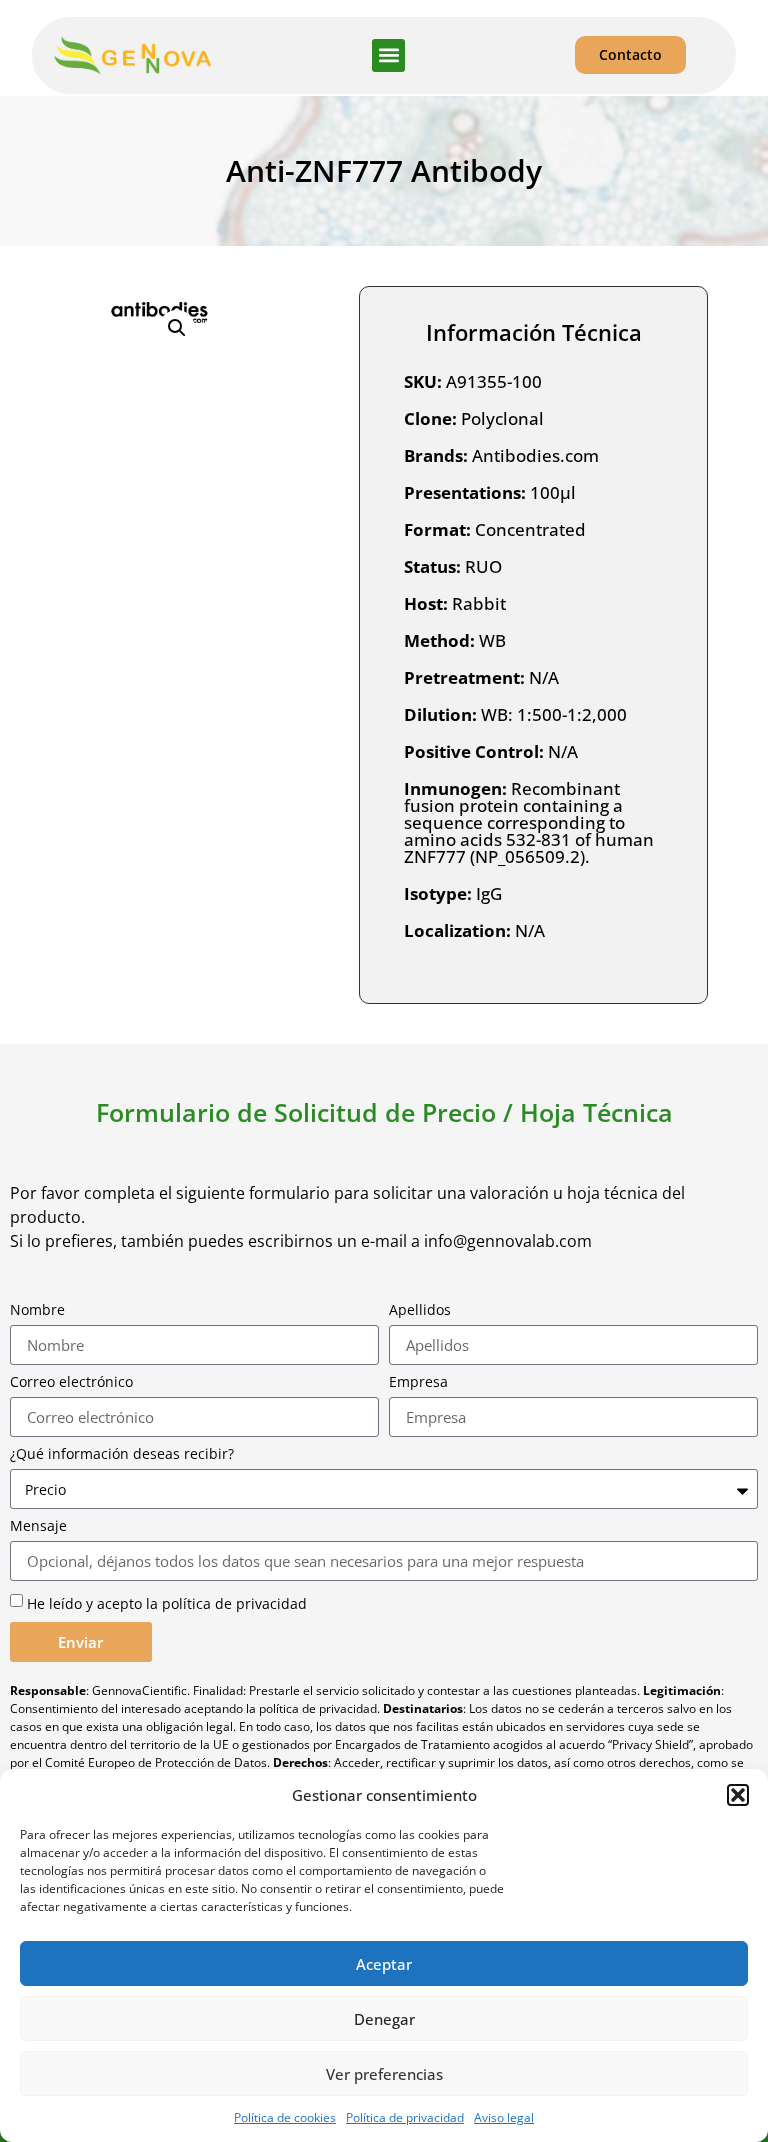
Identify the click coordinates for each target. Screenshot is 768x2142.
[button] (738, 1795)
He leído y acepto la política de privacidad (167, 1603)
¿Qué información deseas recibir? (122, 1454)
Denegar (384, 2019)
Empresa (418, 1382)
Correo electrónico (71, 1382)
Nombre (37, 1310)
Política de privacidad (405, 2117)
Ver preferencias (384, 2074)
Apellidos (420, 1310)
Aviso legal (504, 2117)
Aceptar (384, 1964)
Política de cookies (285, 2117)
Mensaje (38, 1526)
